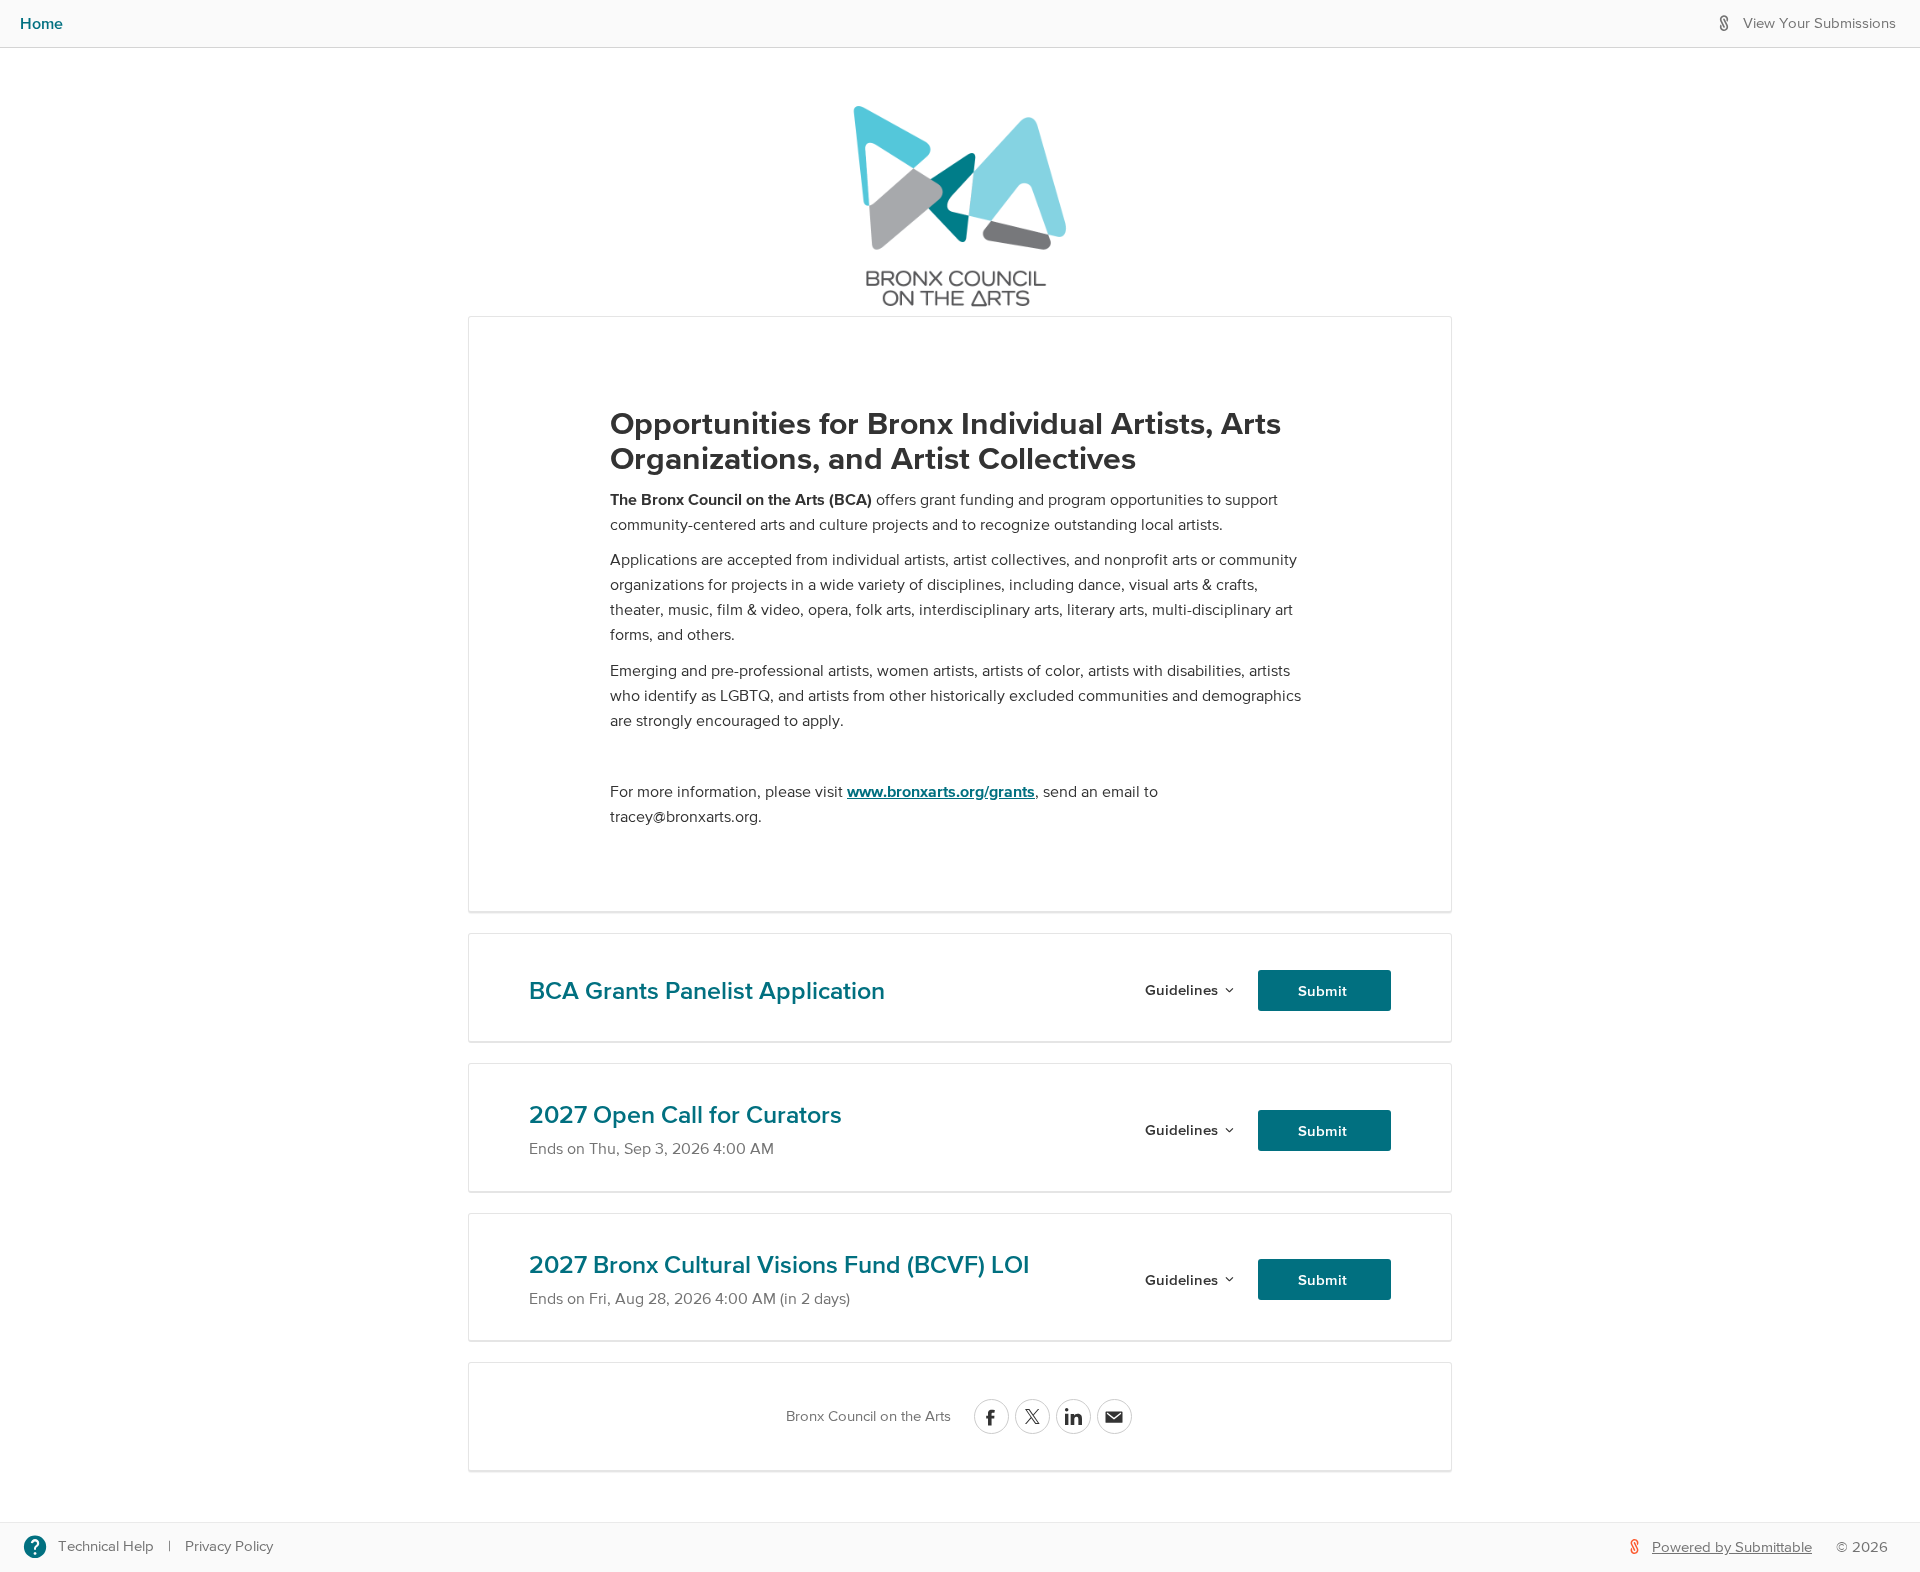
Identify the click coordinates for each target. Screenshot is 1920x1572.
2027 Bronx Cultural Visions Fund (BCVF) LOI (779, 1264)
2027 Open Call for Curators (685, 1114)
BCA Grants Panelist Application (707, 990)
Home (41, 23)
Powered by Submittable (1732, 1547)
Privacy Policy (229, 1546)
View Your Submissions (1819, 23)
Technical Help (106, 1546)
